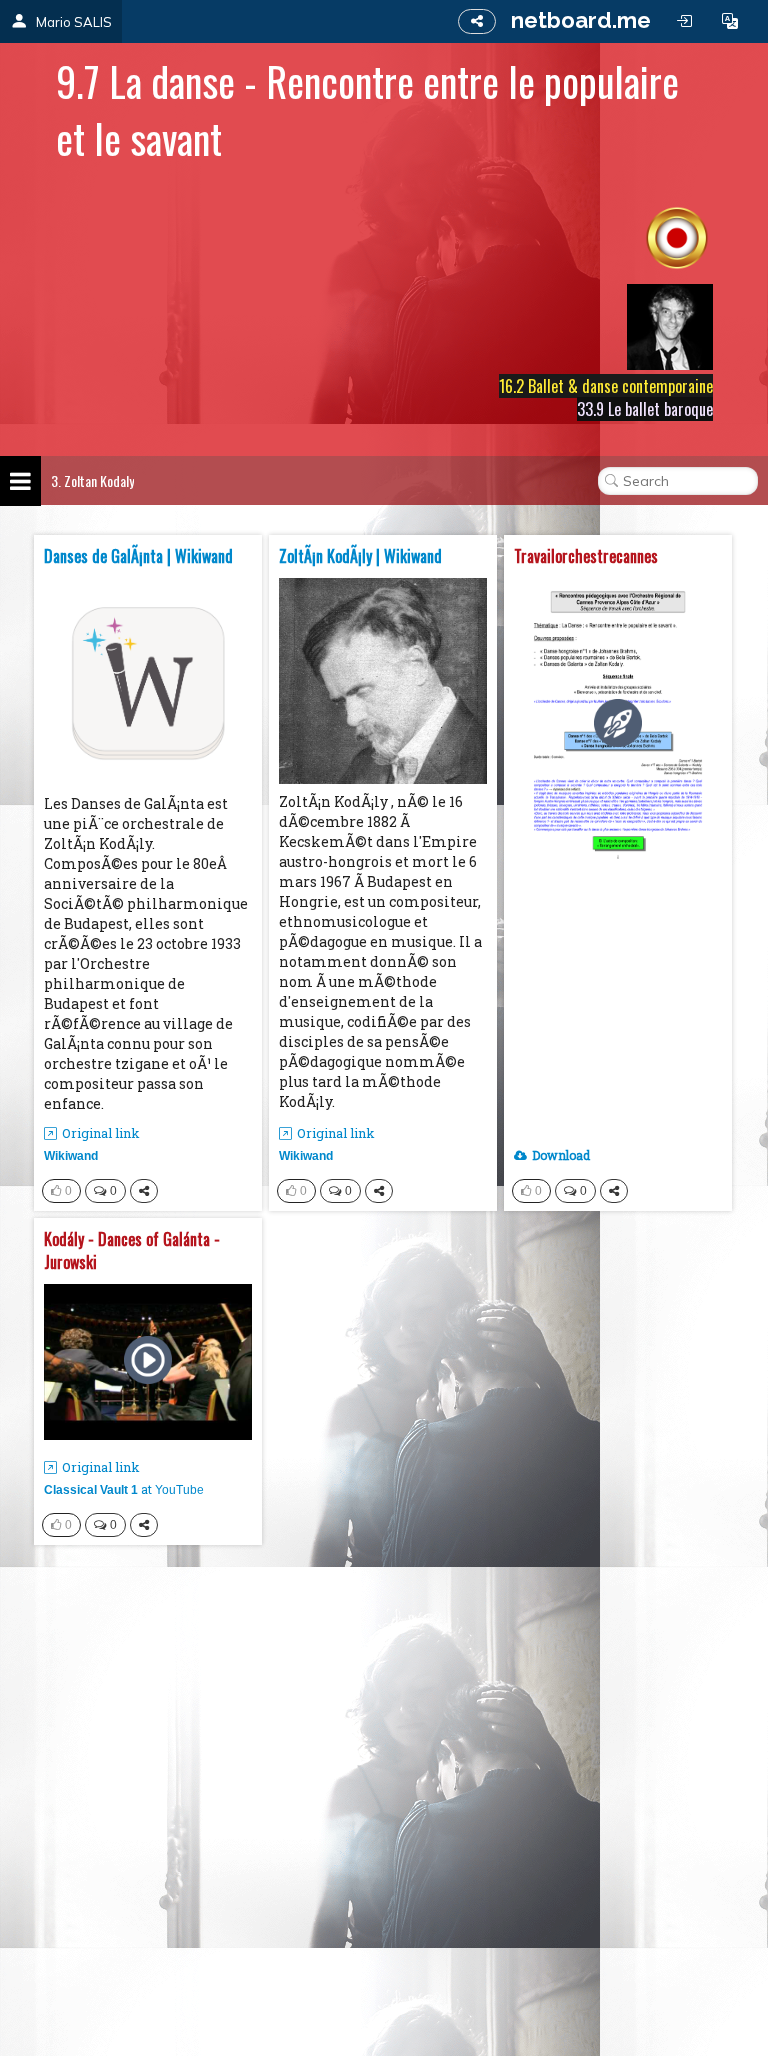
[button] (730, 21)
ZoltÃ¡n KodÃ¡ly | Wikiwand (360, 556)
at (124, 1489)
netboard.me (581, 20)
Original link (101, 1133)
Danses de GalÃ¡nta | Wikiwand (138, 556)
